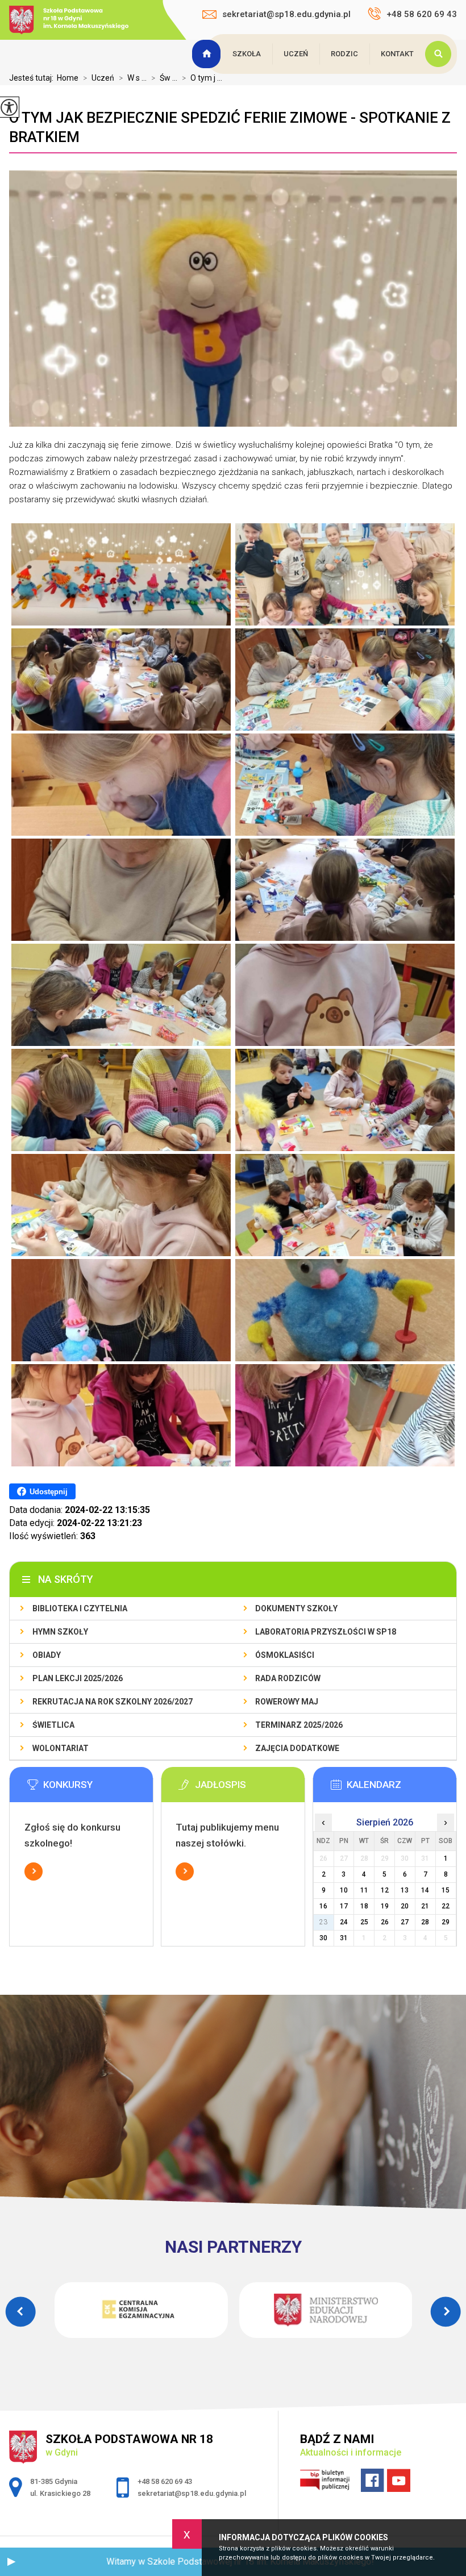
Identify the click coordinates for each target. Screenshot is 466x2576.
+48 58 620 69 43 (422, 14)
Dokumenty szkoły (296, 1608)
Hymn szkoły (60, 1632)
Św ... (164, 78)
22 (446, 1906)
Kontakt (397, 54)
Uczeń (296, 54)
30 (323, 1938)
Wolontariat (61, 1748)
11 (364, 1890)
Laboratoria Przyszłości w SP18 (326, 1632)
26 (385, 1922)
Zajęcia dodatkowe (297, 1748)
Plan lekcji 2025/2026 (78, 1678)
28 (425, 1922)
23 (323, 1922)
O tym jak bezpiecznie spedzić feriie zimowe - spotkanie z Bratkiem (230, 127)
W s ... (133, 78)
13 (405, 1890)
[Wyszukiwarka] (441, 54)
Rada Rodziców (288, 1678)
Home (68, 78)
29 (446, 1922)
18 (364, 1906)
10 (344, 1890)
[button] (11, 2562)
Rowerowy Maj (287, 1702)
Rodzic (344, 54)
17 (344, 1906)
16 (323, 1906)
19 (385, 1906)
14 (425, 1890)
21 (425, 1906)
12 (385, 1890)
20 (405, 1906)
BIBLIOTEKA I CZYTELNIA (80, 1608)
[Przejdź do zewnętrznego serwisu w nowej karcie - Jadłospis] (250, 1788)
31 (344, 1938)
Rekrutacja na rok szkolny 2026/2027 (113, 1702)
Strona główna (208, 54)
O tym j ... (202, 78)
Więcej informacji (34, 1871)
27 (405, 1922)
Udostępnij (49, 1492)
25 (364, 1922)
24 (344, 1922)
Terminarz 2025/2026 (299, 1725)
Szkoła (247, 54)
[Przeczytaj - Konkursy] (98, 1788)
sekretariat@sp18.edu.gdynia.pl (286, 14)
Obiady (47, 1655)
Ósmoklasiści (285, 1655)
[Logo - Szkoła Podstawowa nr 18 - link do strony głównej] (80, 21)
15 (446, 1890)
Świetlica (53, 1725)
